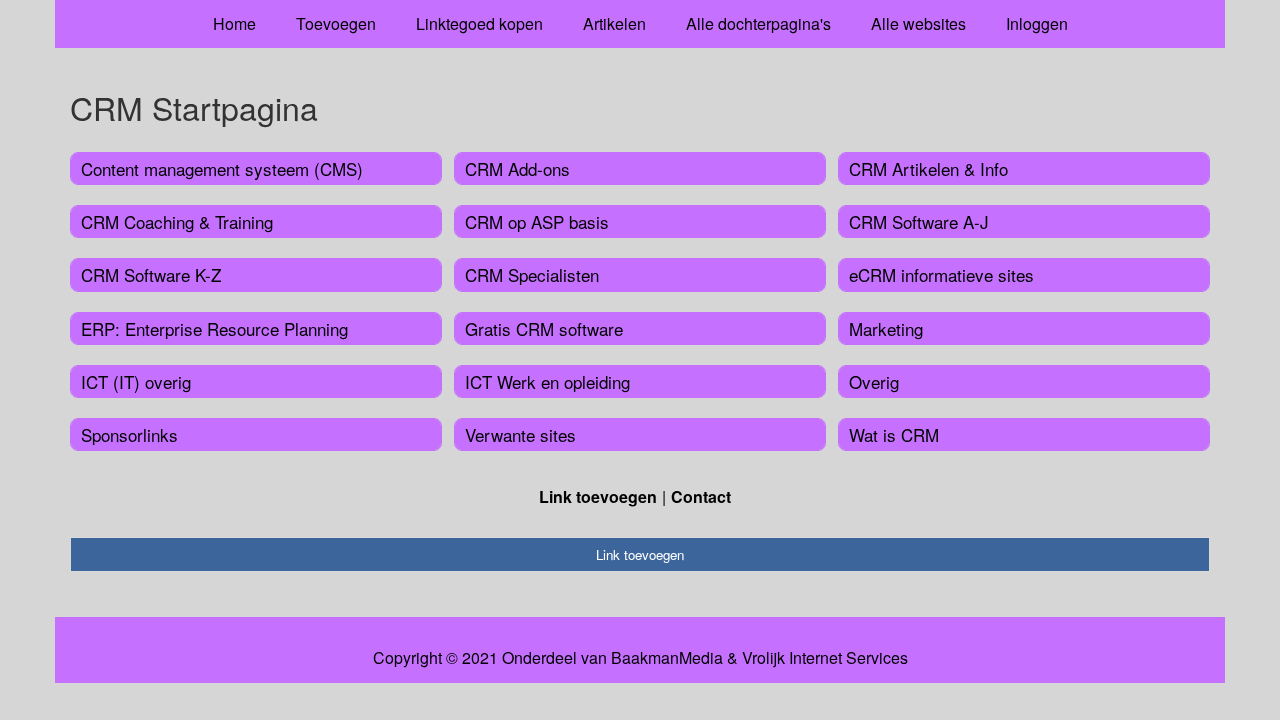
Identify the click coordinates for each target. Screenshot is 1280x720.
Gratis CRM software (544, 328)
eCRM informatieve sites (941, 274)
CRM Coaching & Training (177, 221)
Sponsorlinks (129, 434)
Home (234, 23)
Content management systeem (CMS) (222, 168)
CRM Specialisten (532, 274)
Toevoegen (336, 23)
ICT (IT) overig (136, 381)
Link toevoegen (598, 496)
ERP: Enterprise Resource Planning (214, 328)
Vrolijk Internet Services (825, 658)
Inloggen (1037, 23)
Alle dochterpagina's (758, 23)
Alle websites (918, 23)
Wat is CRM (894, 434)
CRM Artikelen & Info (928, 168)
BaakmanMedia (667, 658)
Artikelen (614, 23)
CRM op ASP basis (537, 221)
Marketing (886, 328)
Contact (701, 496)
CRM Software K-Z (151, 274)
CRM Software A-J (919, 221)
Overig (874, 381)
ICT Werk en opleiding (547, 381)
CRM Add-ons (517, 168)
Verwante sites (520, 434)
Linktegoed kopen (479, 23)
